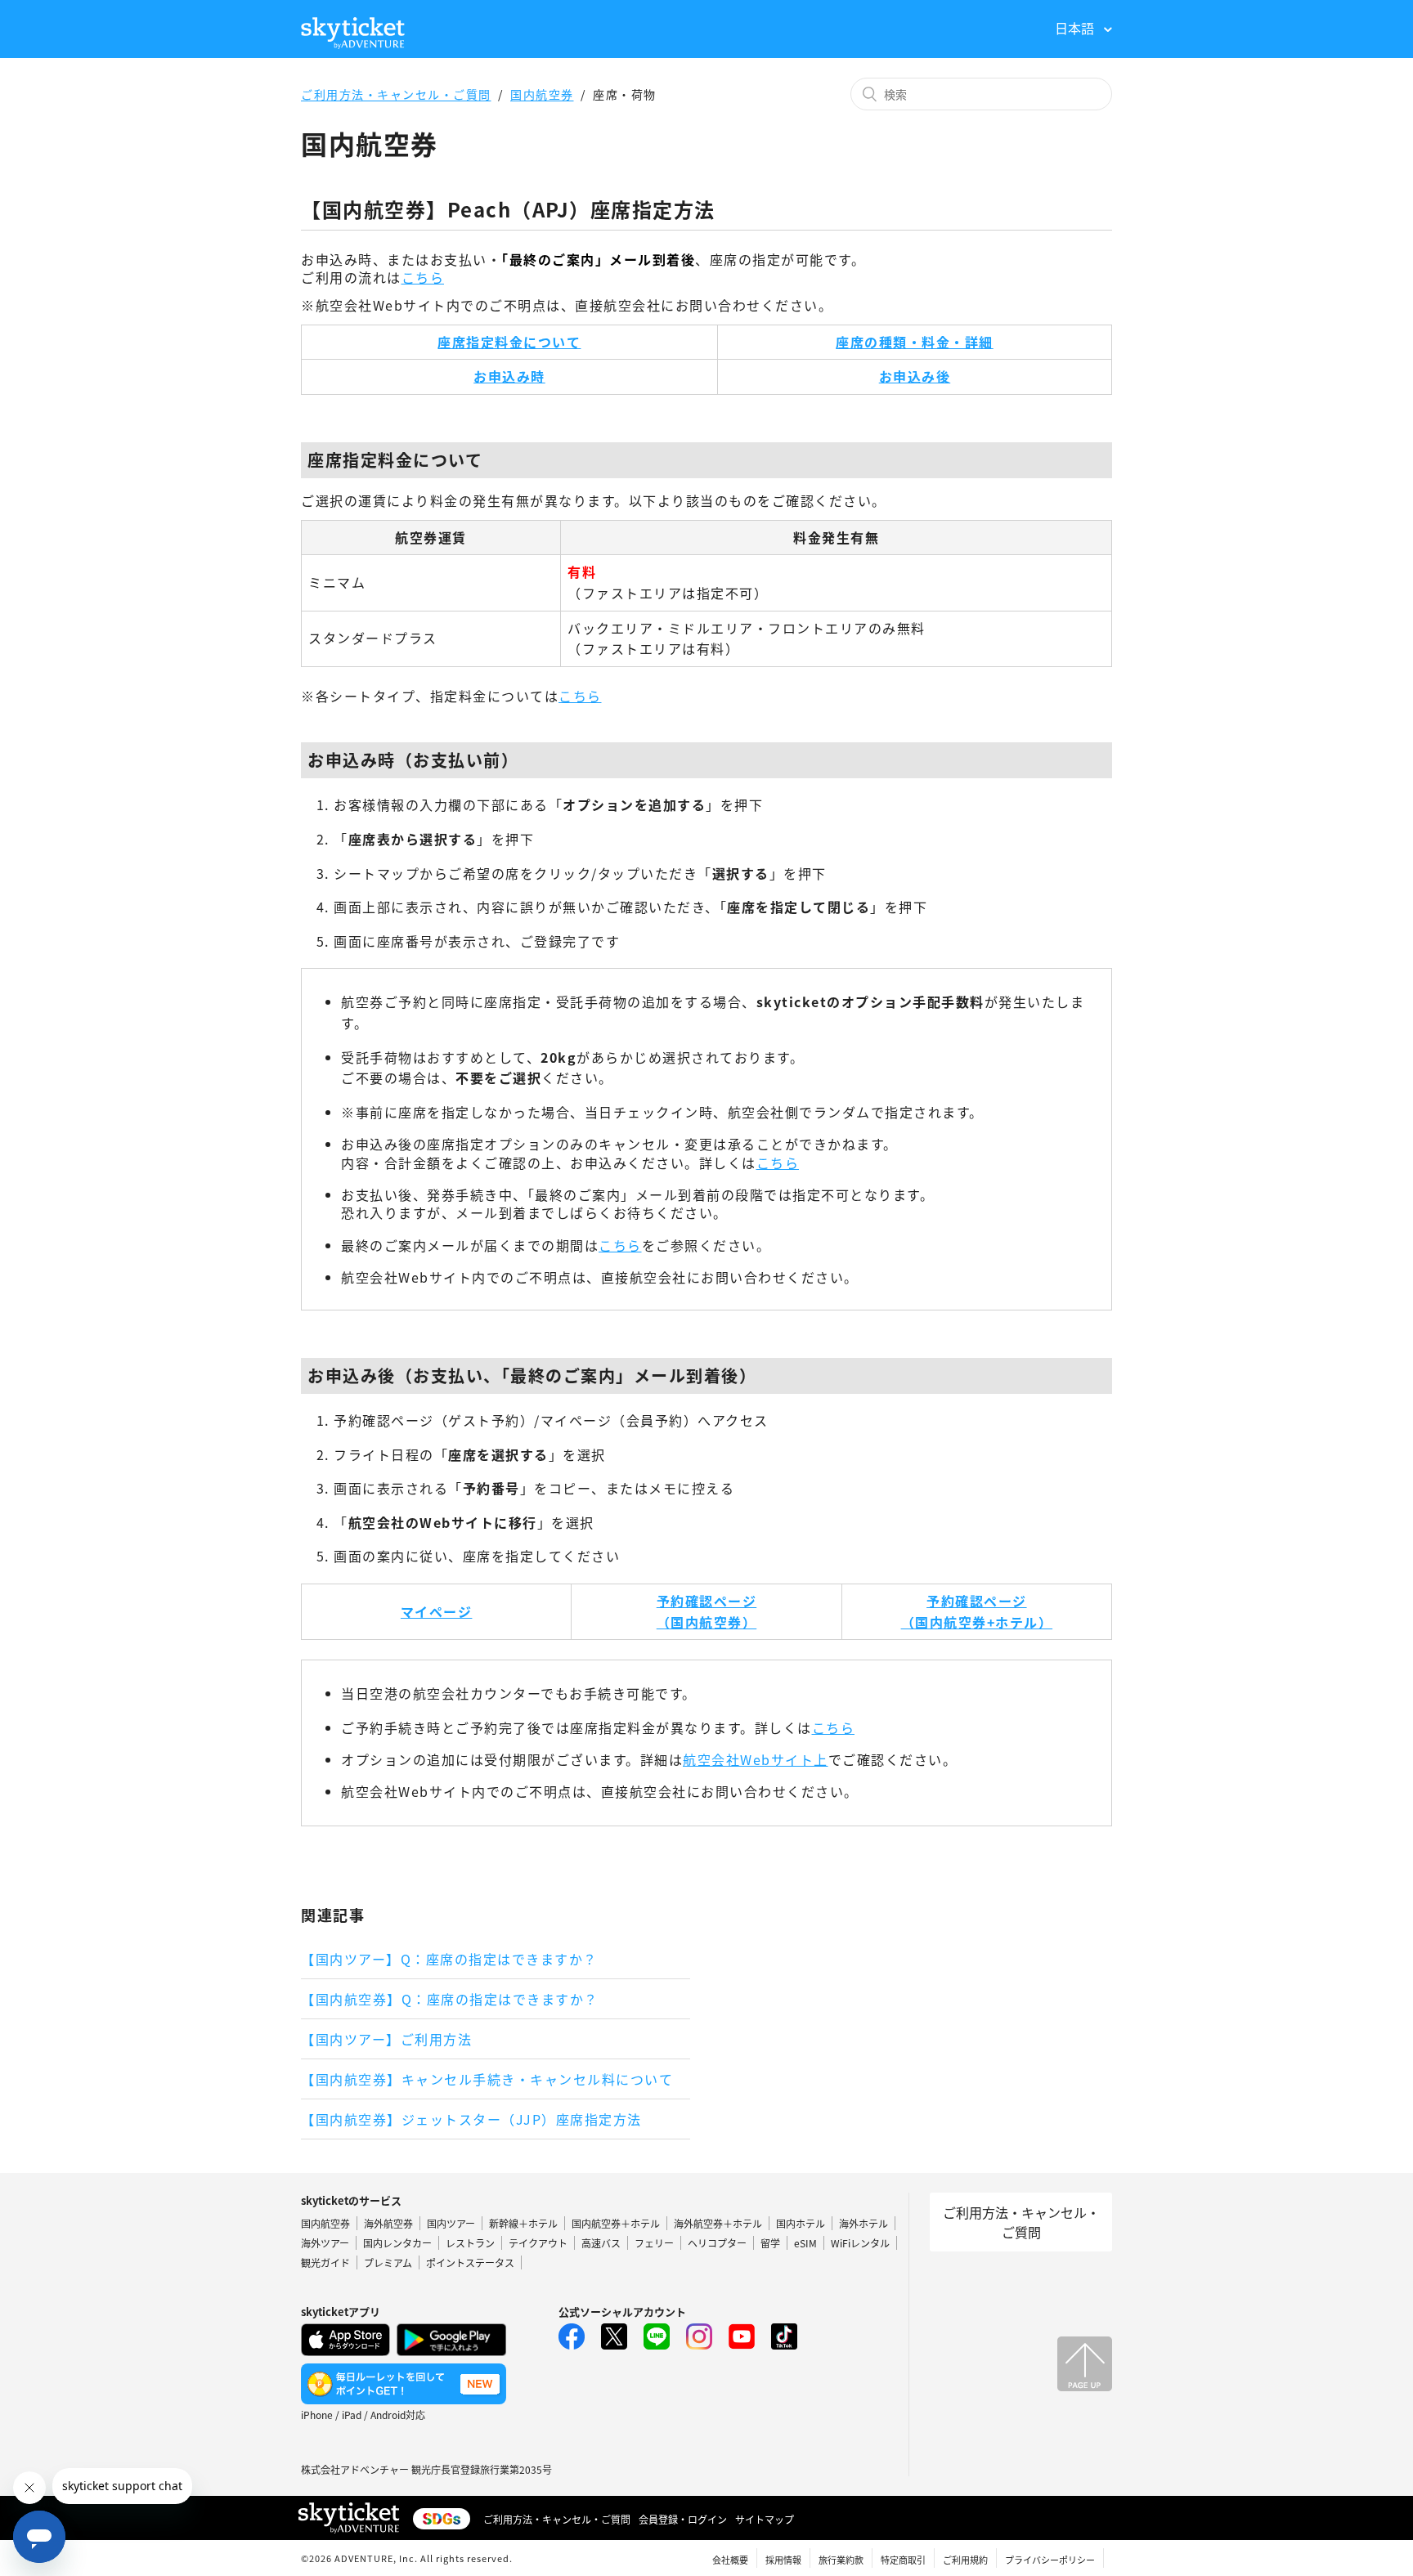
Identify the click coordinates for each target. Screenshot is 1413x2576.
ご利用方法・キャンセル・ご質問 (396, 94)
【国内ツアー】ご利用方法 (386, 2039)
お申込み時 (509, 376)
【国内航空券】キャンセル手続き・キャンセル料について (487, 2079)
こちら (423, 277)
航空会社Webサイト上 (756, 1759)
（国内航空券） (707, 1622)
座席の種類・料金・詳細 (915, 342)
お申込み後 (915, 376)
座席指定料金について (509, 342)
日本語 (1076, 28)
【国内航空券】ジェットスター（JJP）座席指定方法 (471, 2119)
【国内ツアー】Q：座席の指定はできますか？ (449, 1959)
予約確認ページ (707, 1601)
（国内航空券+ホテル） (977, 1622)
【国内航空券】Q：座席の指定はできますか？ (450, 1999)
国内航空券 (542, 94)
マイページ (437, 1611)
